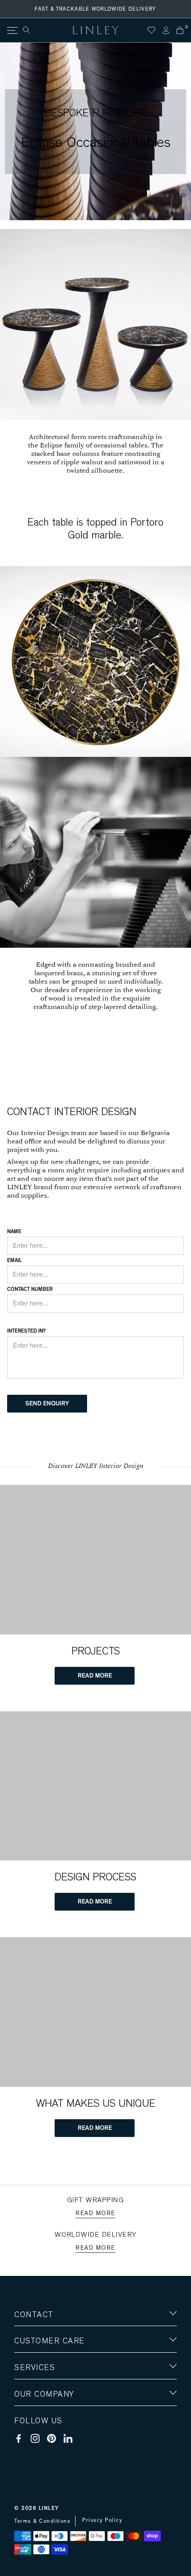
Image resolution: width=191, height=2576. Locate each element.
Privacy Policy (102, 2520)
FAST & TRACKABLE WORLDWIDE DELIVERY (95, 9)
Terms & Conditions (42, 2521)
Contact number (30, 1289)
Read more (95, 2213)
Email (14, 1260)
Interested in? (26, 1331)
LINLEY (49, 2508)
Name (14, 1231)
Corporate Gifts (40, 2446)
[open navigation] (12, 30)
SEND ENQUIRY (47, 1404)
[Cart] (180, 30)
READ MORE (95, 1676)
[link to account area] (166, 30)
